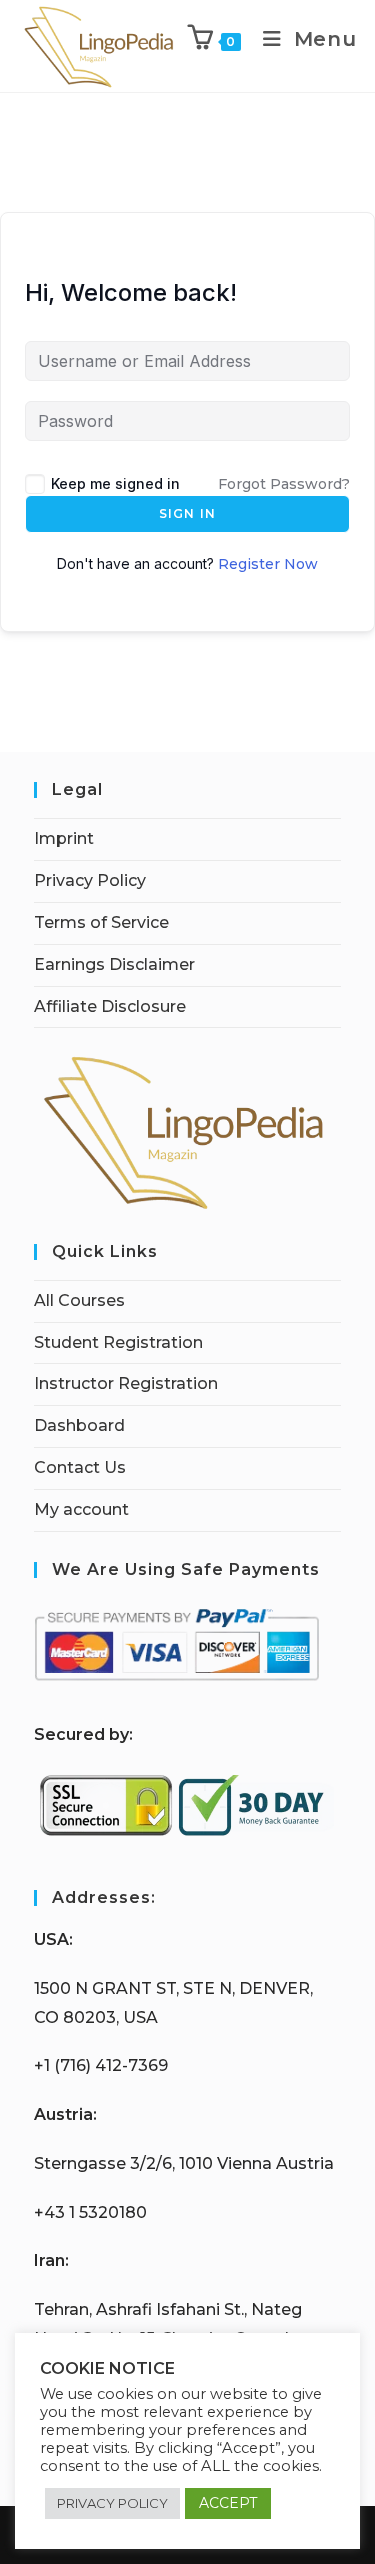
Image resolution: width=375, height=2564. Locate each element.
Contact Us (80, 1467)
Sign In (187, 513)
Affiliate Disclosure (110, 1006)
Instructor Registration (126, 1383)
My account (81, 1509)
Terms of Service (101, 922)
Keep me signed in (115, 483)
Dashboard (79, 1425)
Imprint (64, 838)
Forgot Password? (284, 484)
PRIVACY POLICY (112, 2503)
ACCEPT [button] (228, 2503)
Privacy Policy (90, 880)
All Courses (79, 1300)
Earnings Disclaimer (114, 964)
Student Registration (118, 1342)
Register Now (268, 564)
